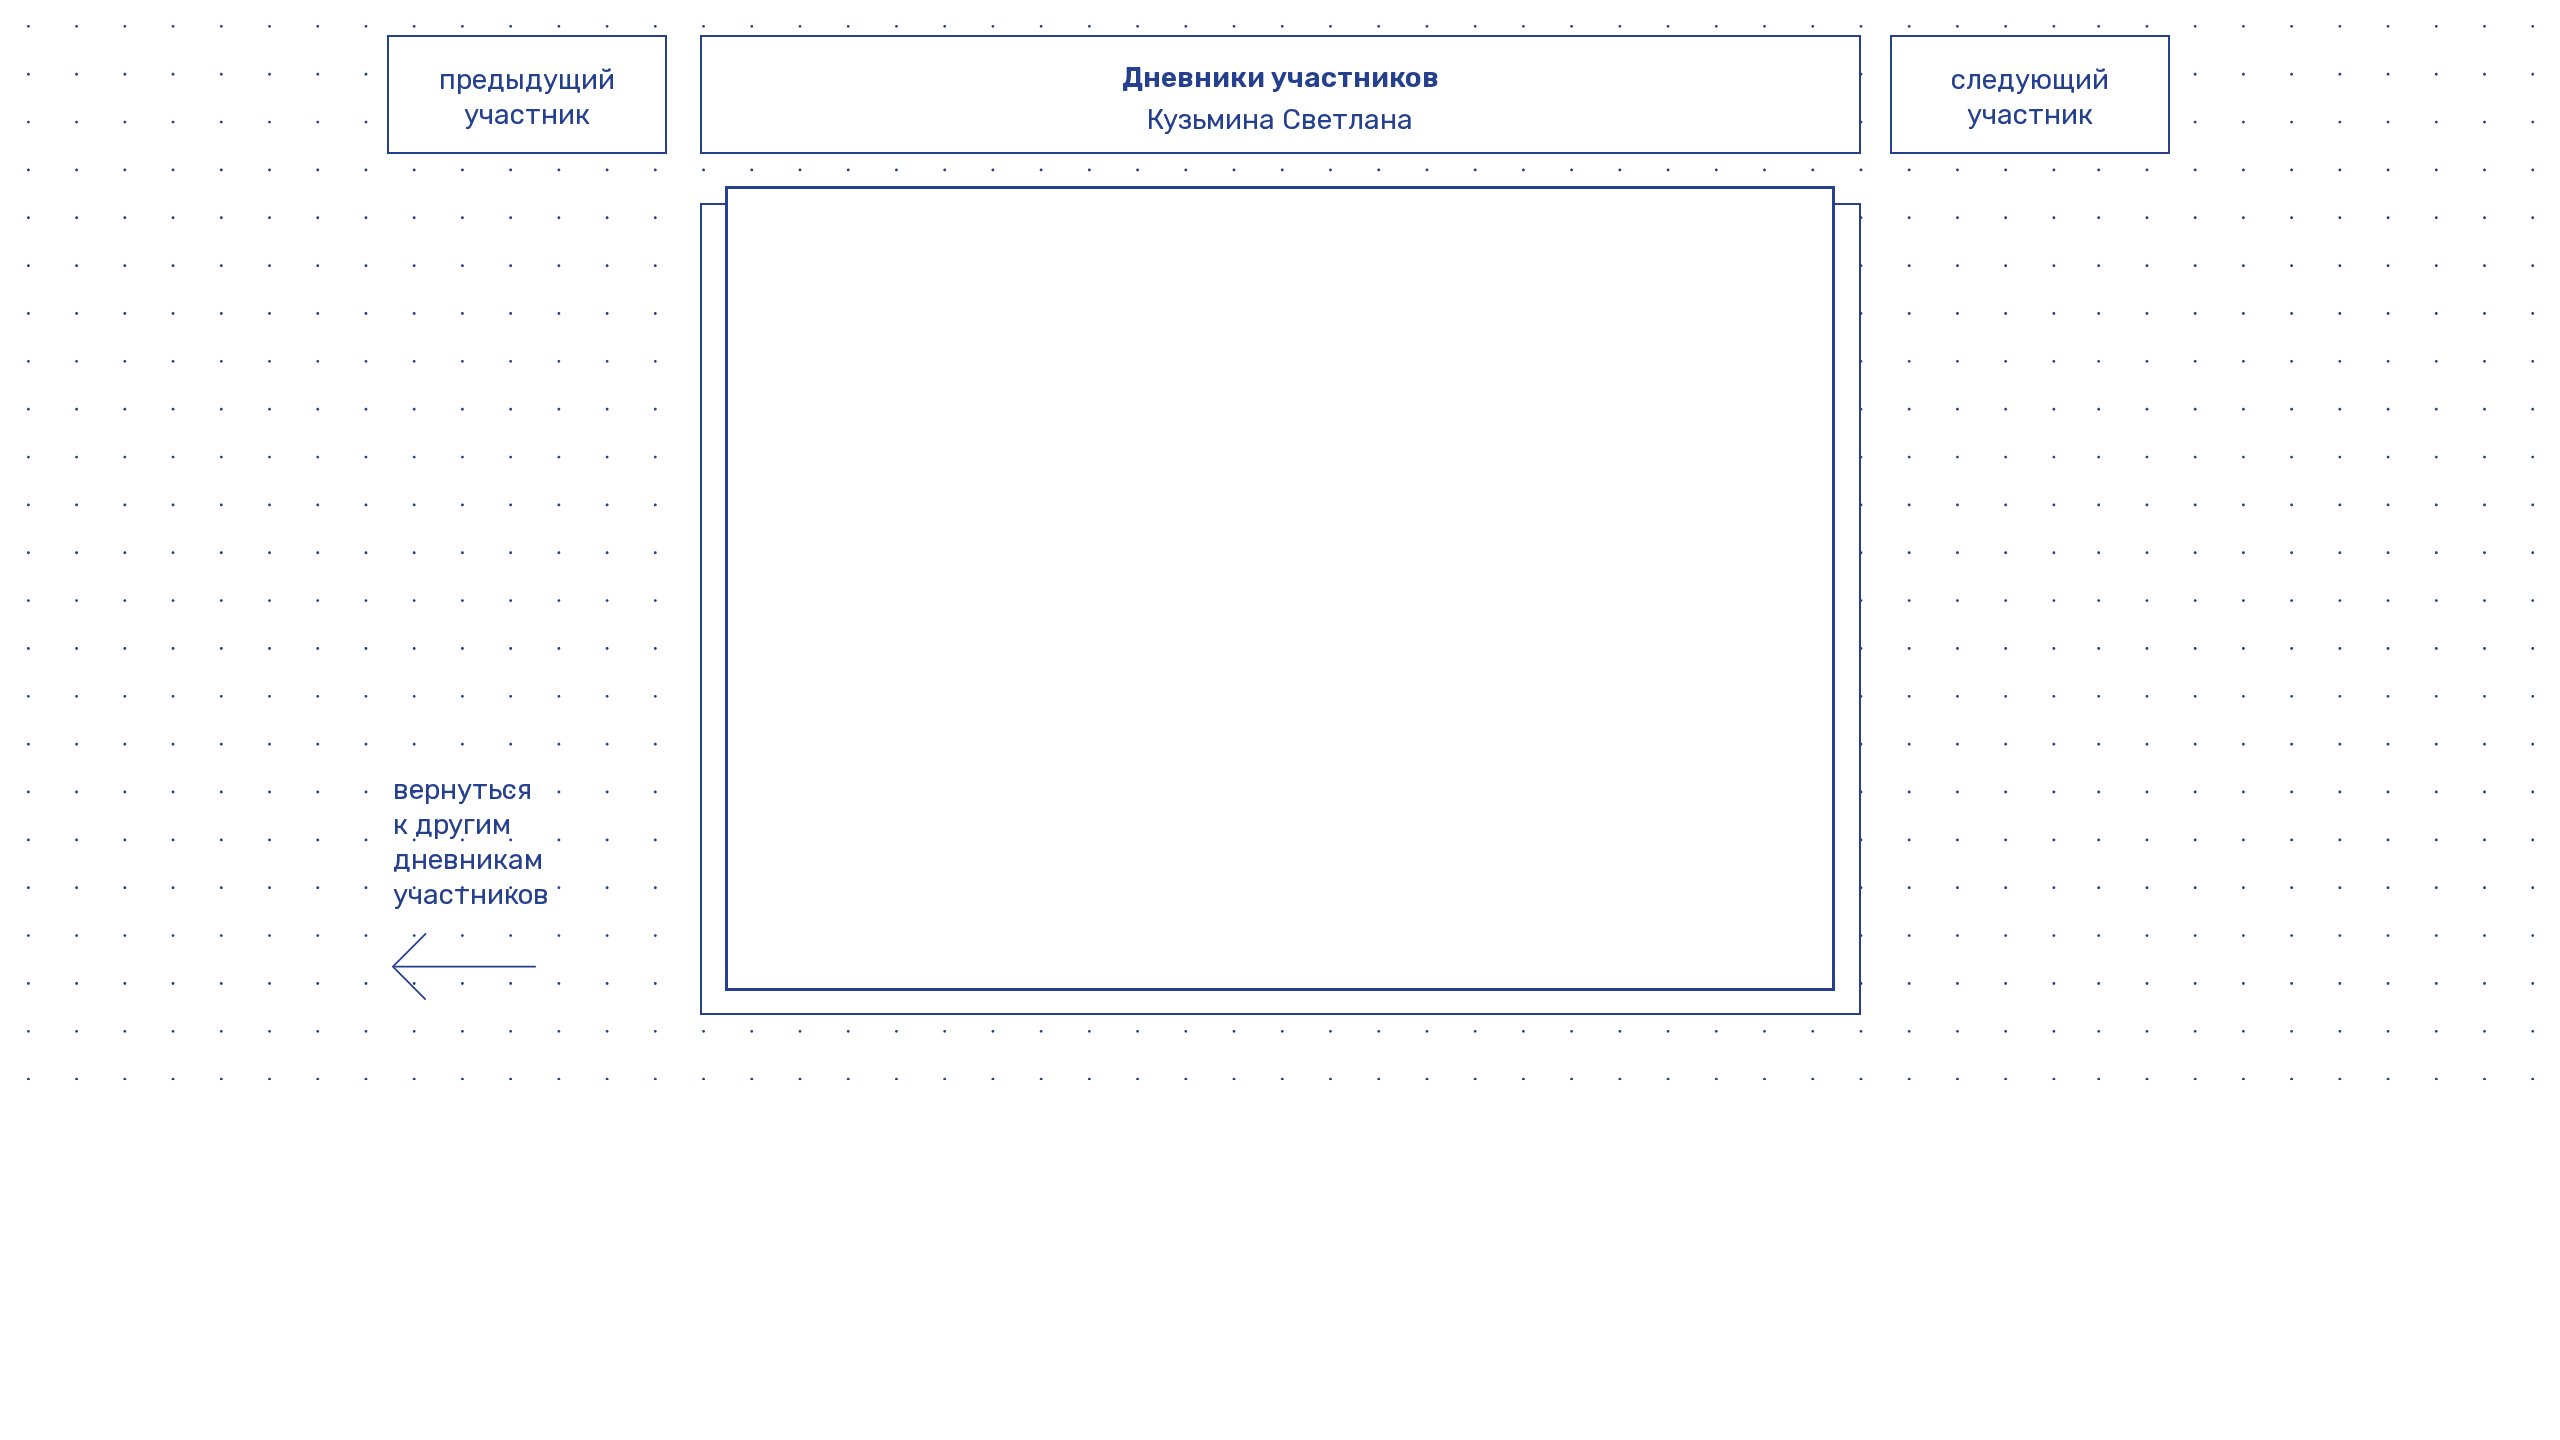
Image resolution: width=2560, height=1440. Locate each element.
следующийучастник (2030, 97)
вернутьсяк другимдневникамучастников (471, 842)
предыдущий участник (527, 97)
